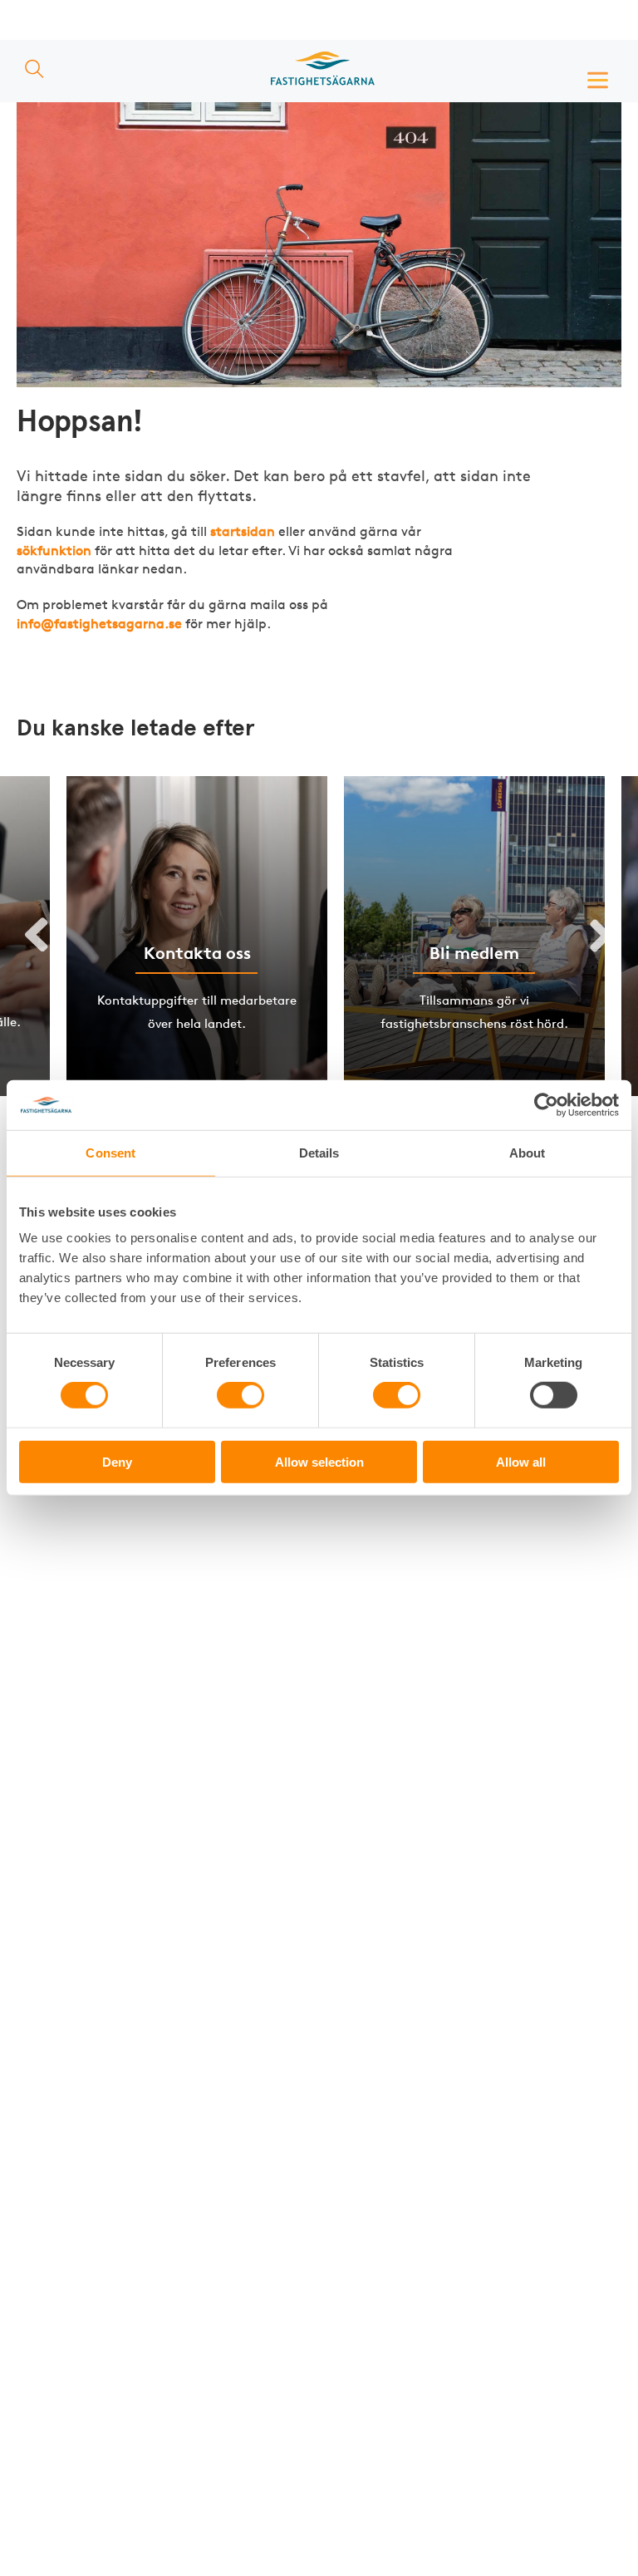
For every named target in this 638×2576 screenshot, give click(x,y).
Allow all (521, 1461)
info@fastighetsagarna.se (99, 624)
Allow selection (319, 1461)
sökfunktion (54, 551)
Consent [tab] (110, 1153)
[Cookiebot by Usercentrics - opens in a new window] (546, 1105)
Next (601, 937)
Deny (117, 1461)
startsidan (243, 531)
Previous (37, 937)
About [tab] (528, 1153)
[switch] (240, 1395)
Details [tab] (319, 1153)
